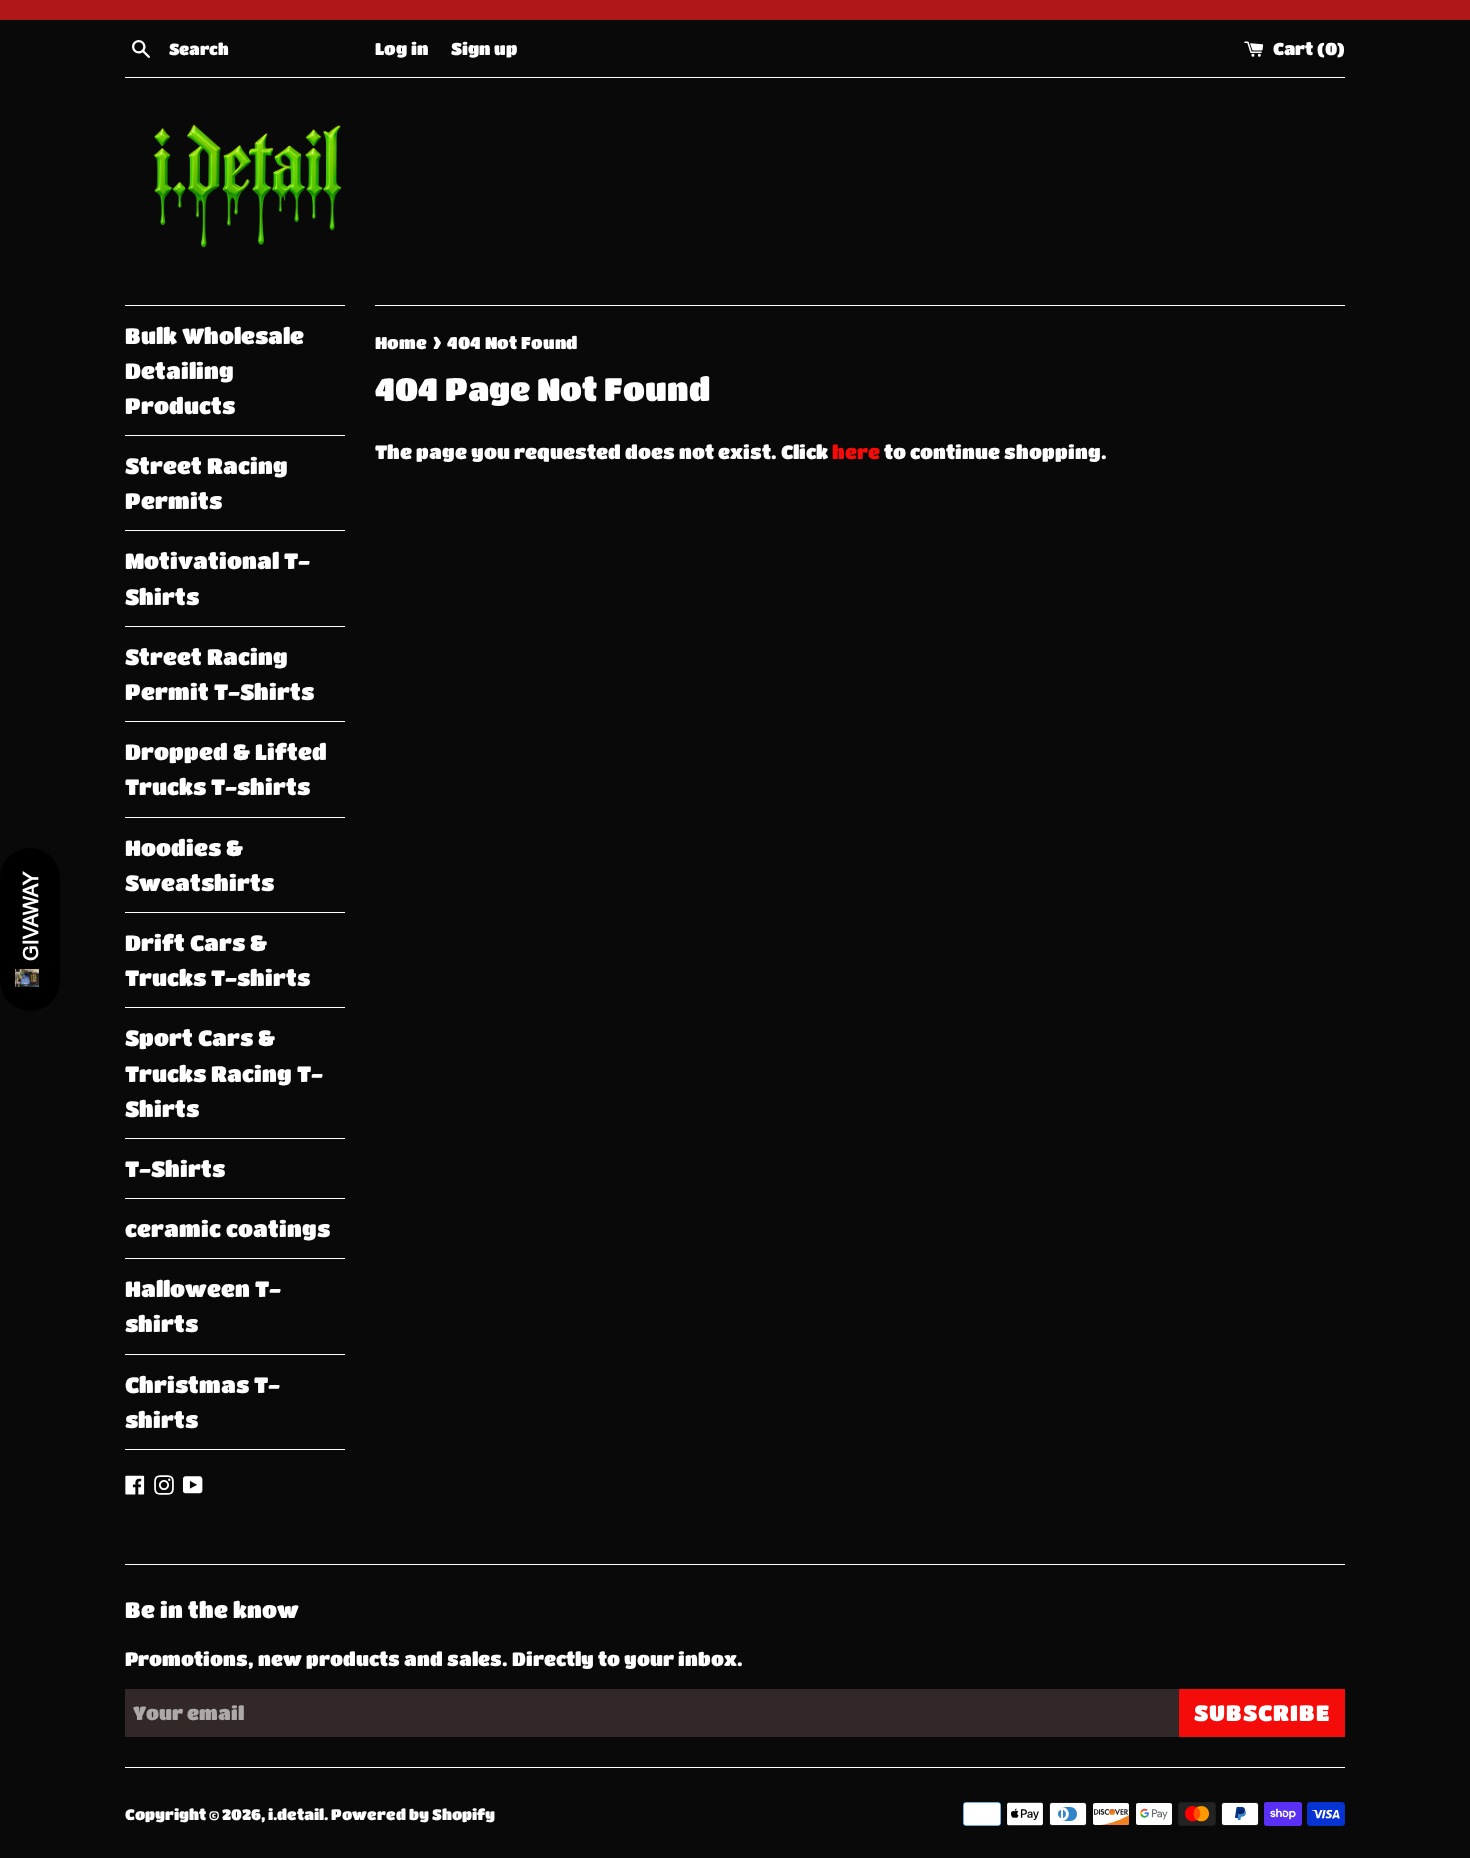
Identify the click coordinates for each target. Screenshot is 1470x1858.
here (856, 451)
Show (30, 929)
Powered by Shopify (413, 1814)
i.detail (296, 1814)
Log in (401, 48)
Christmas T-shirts (202, 1402)
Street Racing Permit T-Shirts (219, 674)
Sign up (484, 48)
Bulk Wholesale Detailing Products (214, 370)
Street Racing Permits (206, 483)
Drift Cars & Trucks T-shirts (217, 960)
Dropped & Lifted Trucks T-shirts (226, 769)
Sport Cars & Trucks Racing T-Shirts (224, 1072)
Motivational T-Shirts (217, 578)
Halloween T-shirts (203, 1306)
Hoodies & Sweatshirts (199, 865)
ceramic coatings (227, 1228)
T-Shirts (175, 1168)
